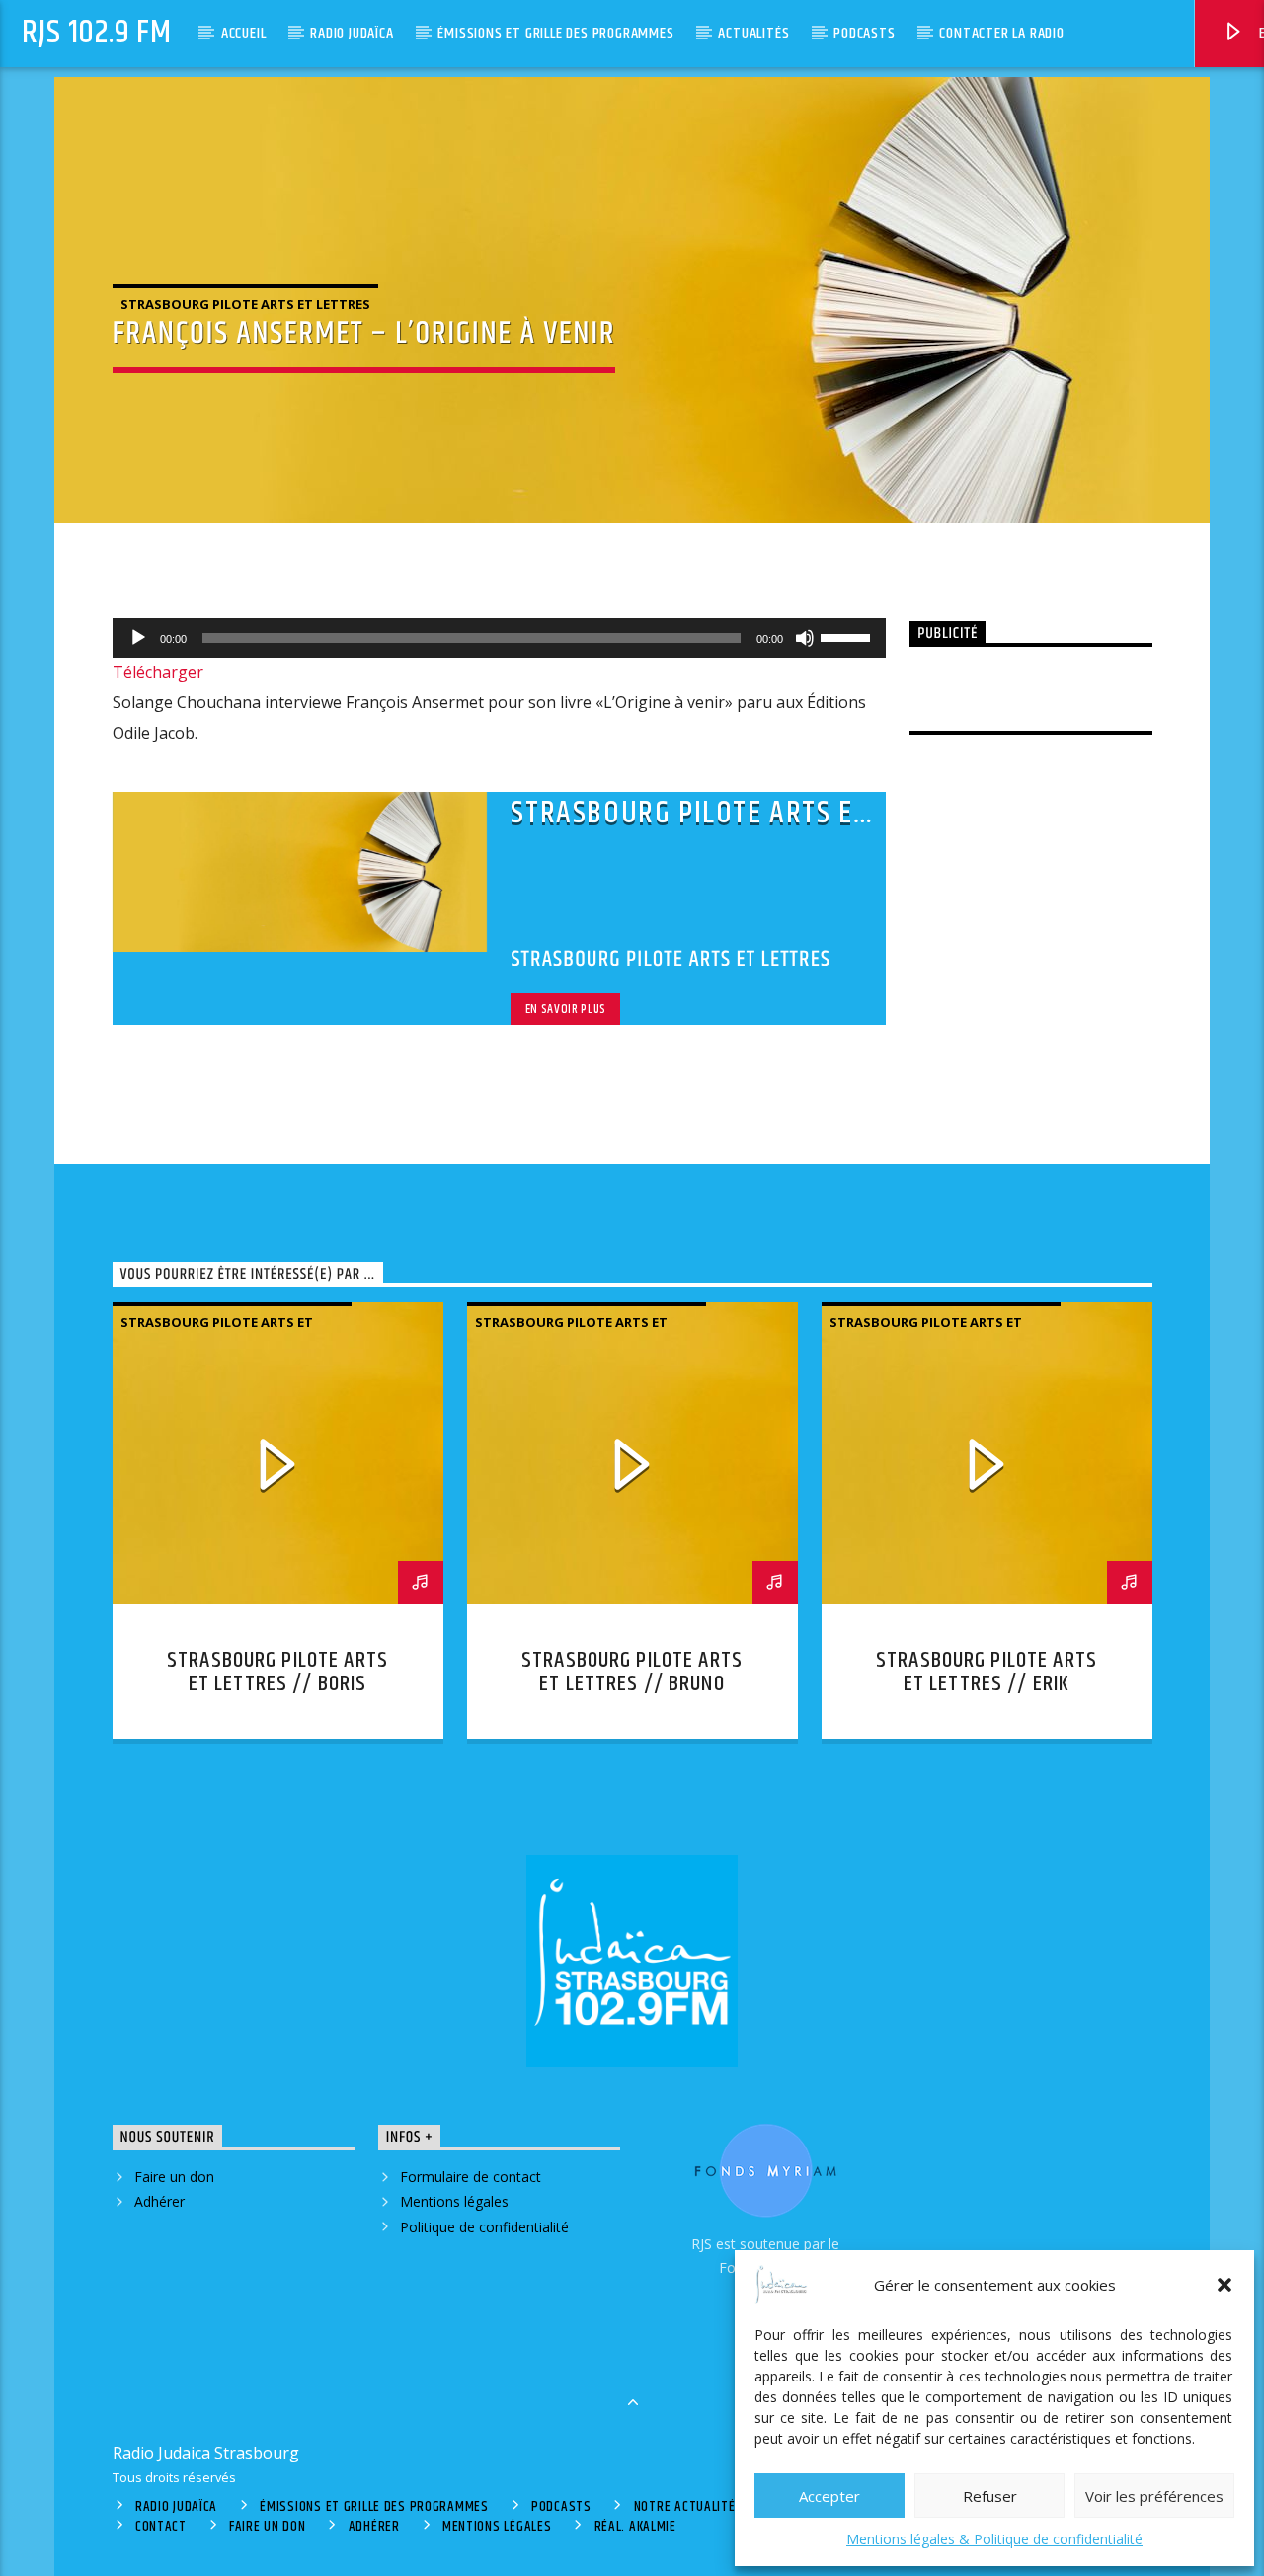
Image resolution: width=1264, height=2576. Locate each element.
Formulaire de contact (471, 2177)
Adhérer (159, 2201)
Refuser (990, 2496)
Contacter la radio (1001, 33)
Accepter (829, 2496)
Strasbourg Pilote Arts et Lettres (245, 304)
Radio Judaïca (352, 33)
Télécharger (158, 672)
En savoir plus (566, 1009)
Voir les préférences (1154, 2496)
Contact (161, 2527)
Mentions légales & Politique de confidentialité (994, 2539)
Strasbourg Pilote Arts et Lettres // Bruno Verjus (632, 1684)
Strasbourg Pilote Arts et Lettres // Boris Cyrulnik (277, 1684)
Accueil (244, 33)
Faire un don (174, 2177)
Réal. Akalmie (635, 2527)
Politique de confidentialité (484, 2227)
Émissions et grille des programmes (555, 33)
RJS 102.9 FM (97, 33)
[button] (1224, 2285)
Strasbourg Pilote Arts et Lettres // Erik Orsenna (987, 1684)
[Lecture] (138, 638)
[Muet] (805, 638)
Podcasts (864, 33)
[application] (500, 638)
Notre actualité (685, 2507)
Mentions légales (454, 2201)
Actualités (753, 33)
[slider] (848, 636)
